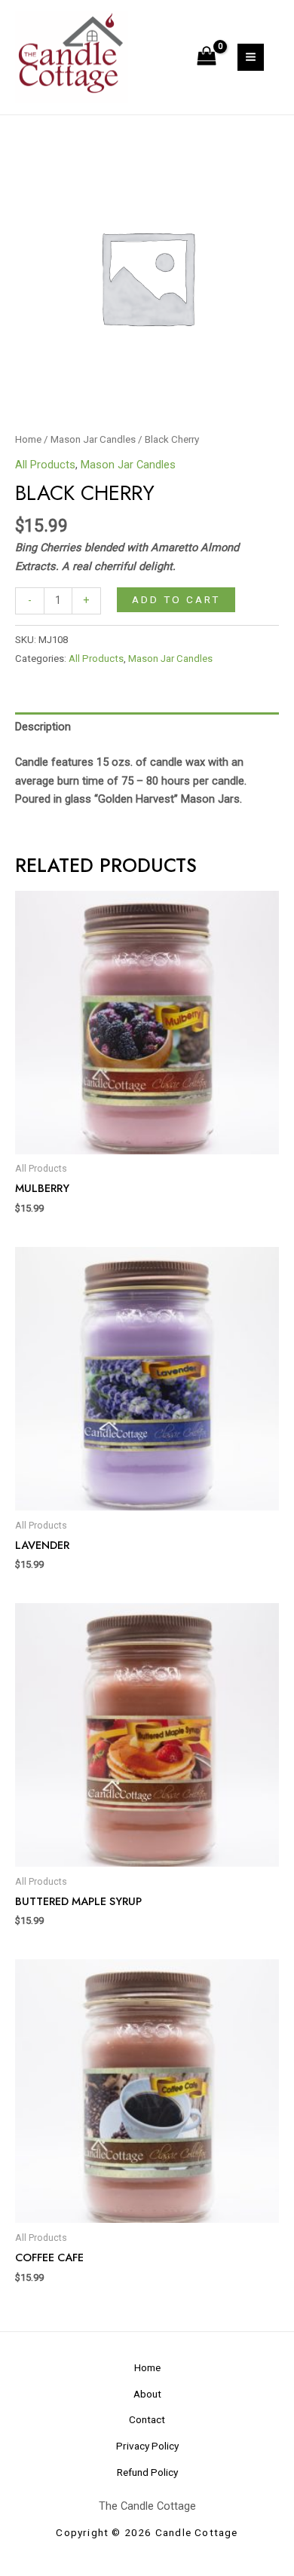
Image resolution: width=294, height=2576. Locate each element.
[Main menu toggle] (251, 57)
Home (28, 439)
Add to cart (176, 599)
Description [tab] (43, 727)
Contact (147, 2419)
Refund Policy (147, 2472)
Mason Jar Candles (93, 439)
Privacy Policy (147, 2446)
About (147, 2394)
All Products (45, 465)
